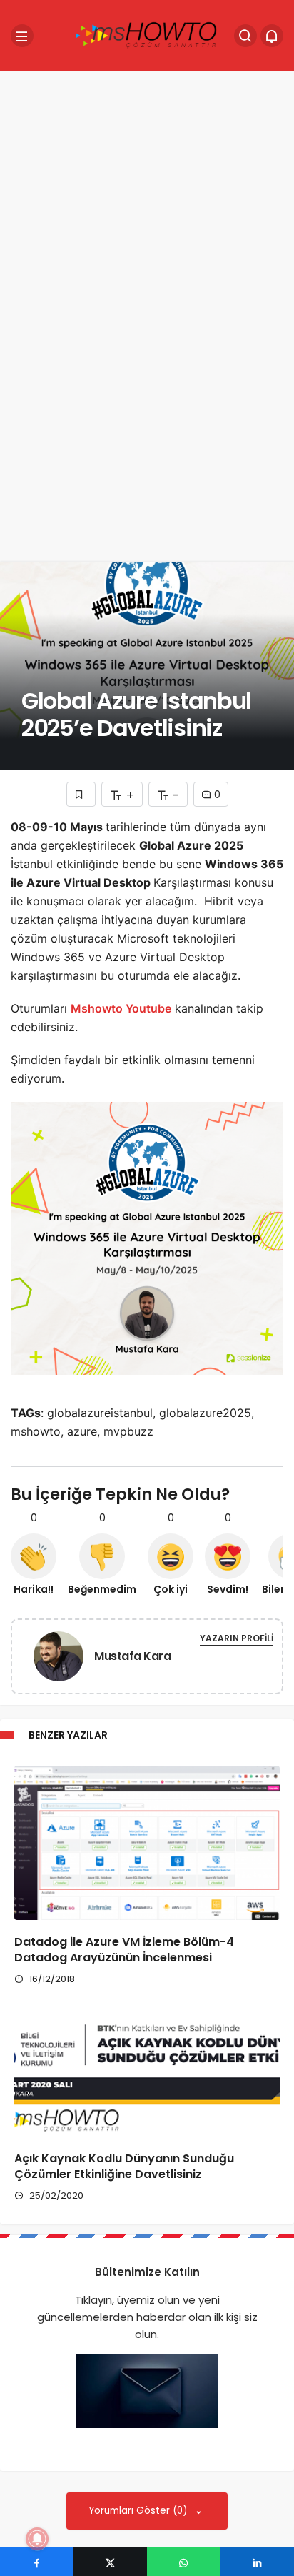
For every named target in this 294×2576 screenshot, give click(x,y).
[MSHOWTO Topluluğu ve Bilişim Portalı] (147, 35)
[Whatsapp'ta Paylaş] (184, 2562)
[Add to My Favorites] (81, 794)
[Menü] (22, 36)
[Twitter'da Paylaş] (110, 2562)
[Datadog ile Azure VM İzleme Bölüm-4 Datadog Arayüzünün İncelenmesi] (147, 1843)
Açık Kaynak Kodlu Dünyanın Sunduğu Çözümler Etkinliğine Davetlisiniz (124, 2166)
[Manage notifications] (37, 2539)
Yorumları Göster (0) (140, 2511)
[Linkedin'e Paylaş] (257, 2562)
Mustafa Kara (132, 1656)
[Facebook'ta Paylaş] (37, 2562)
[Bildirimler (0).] (272, 36)
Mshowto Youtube (121, 1008)
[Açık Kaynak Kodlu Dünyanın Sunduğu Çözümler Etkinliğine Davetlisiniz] (147, 2079)
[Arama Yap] (245, 36)
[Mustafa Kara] (59, 1659)
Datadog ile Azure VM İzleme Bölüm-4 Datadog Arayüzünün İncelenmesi (124, 1950)
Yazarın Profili (237, 1638)
